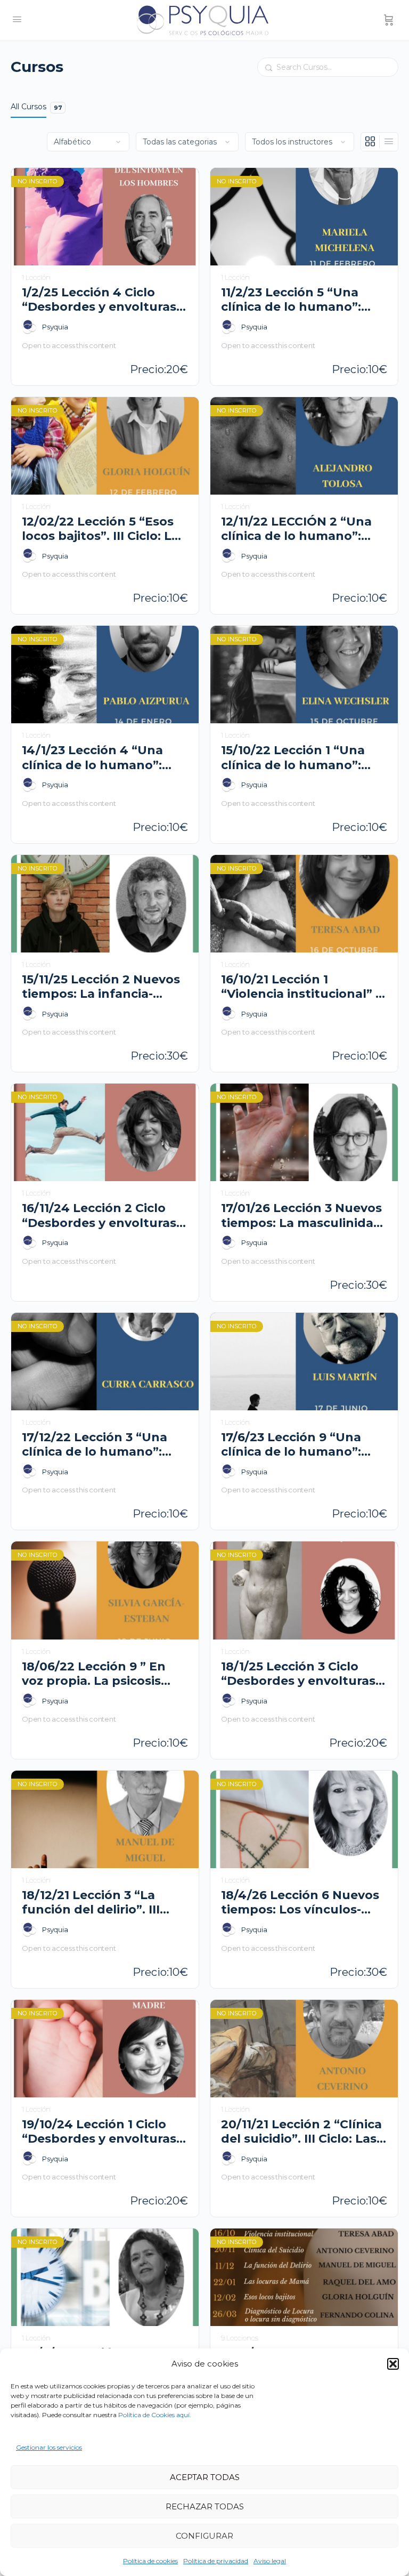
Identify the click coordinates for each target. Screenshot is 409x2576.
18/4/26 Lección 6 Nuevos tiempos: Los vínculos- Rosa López (300, 1903)
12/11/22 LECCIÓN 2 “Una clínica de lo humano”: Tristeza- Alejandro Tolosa (302, 529)
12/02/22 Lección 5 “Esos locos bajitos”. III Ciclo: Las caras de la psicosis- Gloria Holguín (104, 529)
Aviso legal (270, 2561)
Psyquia (55, 327)
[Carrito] (389, 20)
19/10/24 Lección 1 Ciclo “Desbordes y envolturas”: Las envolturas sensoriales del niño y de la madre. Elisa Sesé (105, 2132)
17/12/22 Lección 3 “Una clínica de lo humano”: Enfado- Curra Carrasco (95, 1445)
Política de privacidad (216, 2561)
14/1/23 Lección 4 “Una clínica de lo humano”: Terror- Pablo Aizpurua (93, 758)
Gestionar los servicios (49, 2447)
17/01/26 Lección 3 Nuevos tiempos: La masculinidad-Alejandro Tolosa (304, 1216)
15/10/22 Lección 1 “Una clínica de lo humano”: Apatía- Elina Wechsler (293, 758)
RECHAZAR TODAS (205, 2506)
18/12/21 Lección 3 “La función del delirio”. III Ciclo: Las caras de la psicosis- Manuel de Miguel (91, 1903)
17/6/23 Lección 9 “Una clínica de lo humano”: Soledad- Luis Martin (291, 1445)
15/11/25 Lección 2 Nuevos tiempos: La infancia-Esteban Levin (101, 987)
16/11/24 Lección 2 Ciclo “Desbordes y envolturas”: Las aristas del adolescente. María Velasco (104, 1216)
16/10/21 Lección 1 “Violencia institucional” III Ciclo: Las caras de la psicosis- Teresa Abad (304, 987)
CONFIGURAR (204, 2536)
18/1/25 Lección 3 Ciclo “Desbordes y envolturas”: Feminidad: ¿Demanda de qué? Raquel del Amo (303, 1674)
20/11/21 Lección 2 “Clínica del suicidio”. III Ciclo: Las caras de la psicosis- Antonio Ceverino (301, 2132)
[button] (393, 2364)
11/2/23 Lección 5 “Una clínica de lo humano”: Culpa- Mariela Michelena (300, 300)
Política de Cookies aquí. (155, 2415)
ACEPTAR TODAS (205, 2477)
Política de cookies (150, 2561)
